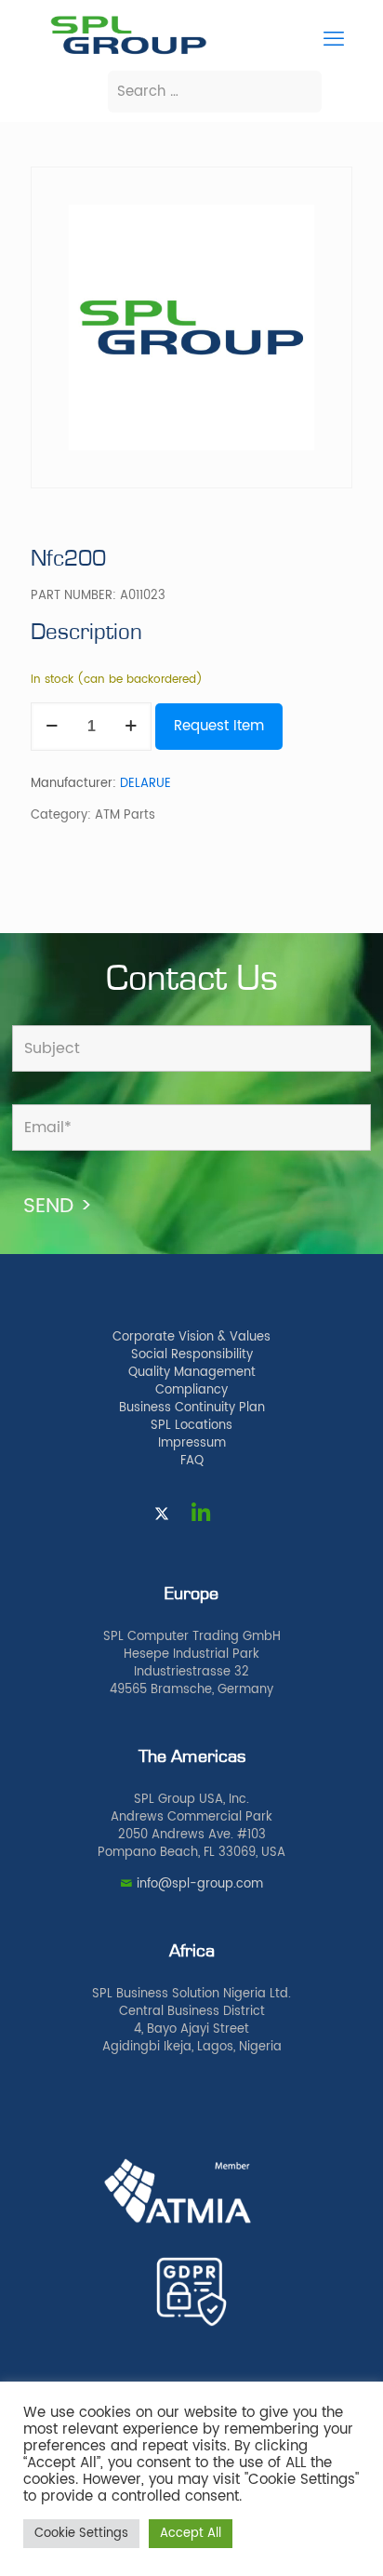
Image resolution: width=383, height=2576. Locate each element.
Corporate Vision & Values (191, 1337)
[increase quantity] (131, 727)
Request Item (219, 726)
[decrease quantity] (52, 727)
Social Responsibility (192, 1355)
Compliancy (191, 1390)
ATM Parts (125, 815)
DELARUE (145, 784)
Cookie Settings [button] (81, 2534)
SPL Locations (191, 1426)
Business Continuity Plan (192, 1408)
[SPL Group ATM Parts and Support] (128, 53)
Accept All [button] (191, 2534)
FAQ (192, 1461)
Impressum (192, 1443)
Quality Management (192, 1373)
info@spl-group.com (200, 1884)
